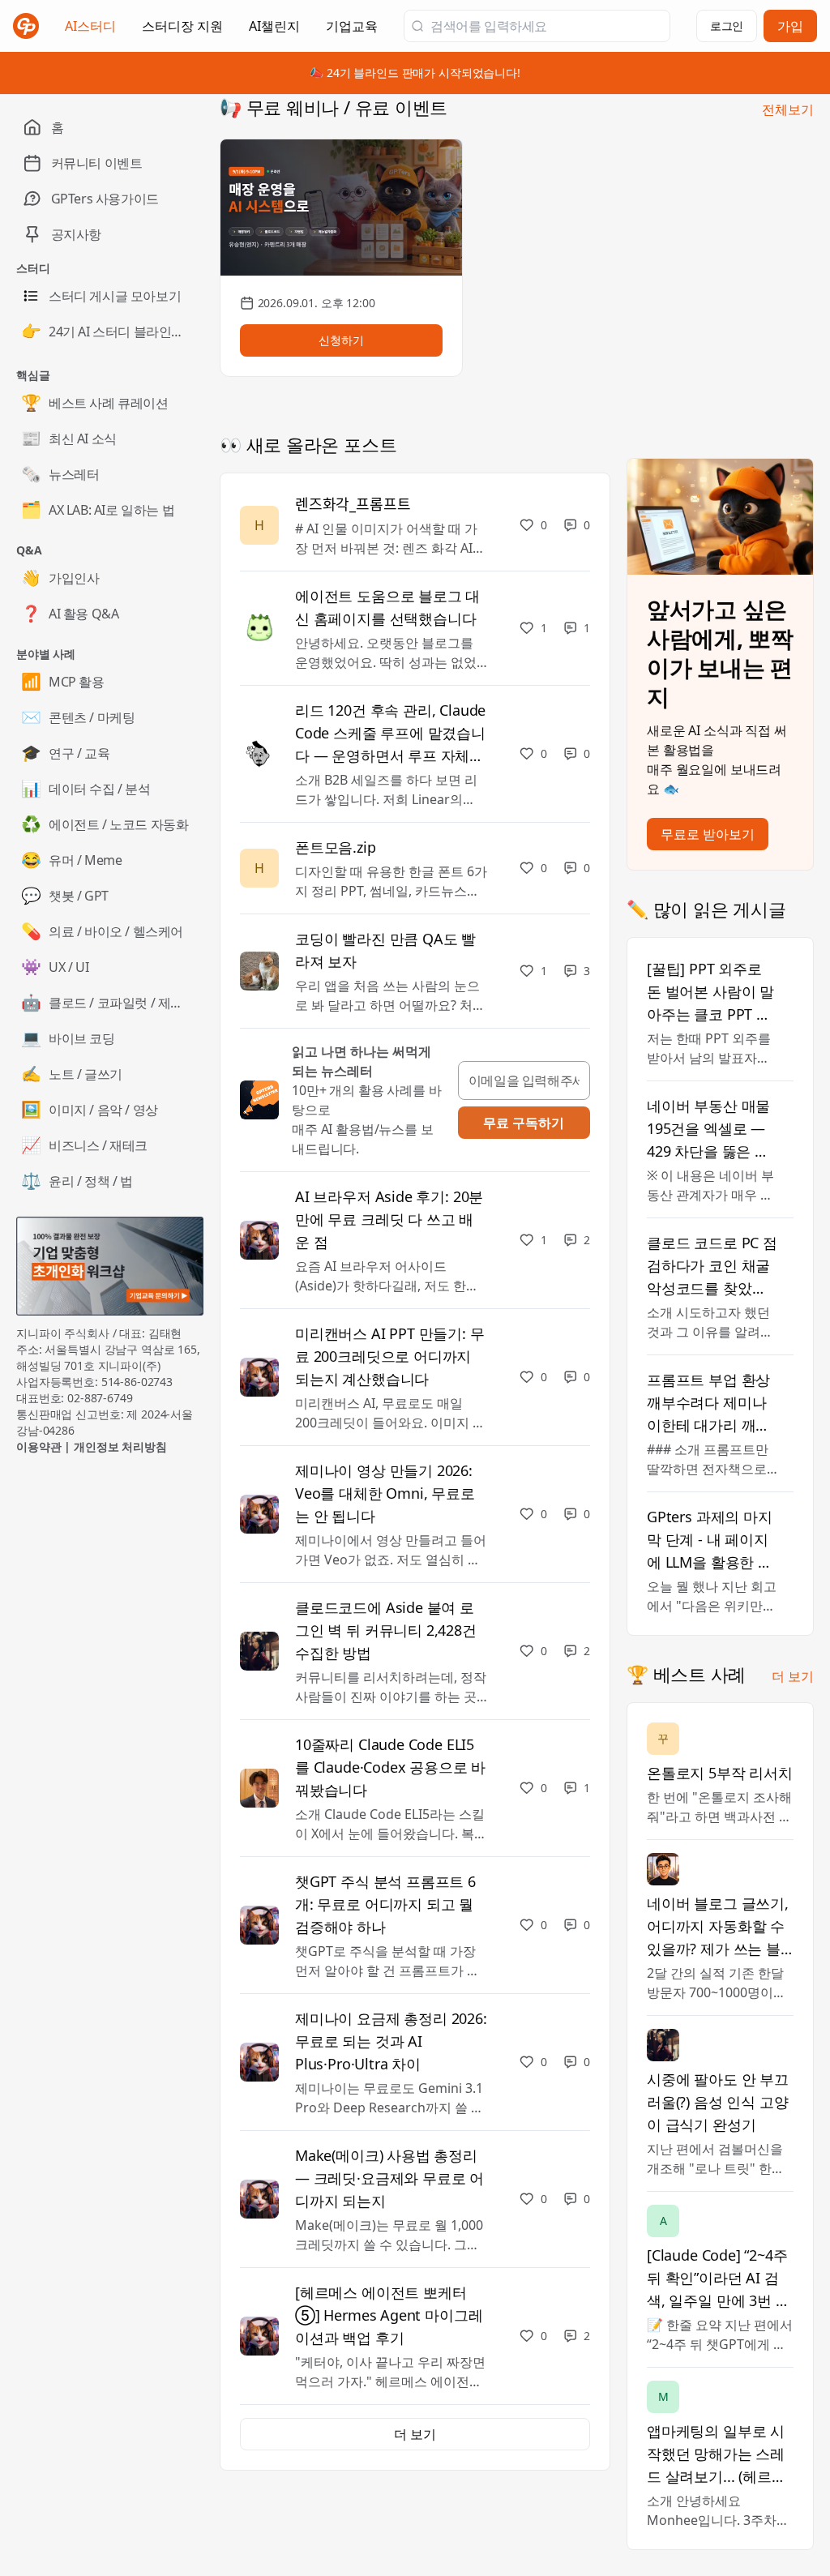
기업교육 (352, 31)
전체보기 (788, 109)
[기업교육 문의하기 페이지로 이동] (110, 1266)
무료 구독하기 (524, 1123)
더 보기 (793, 1676)
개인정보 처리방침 (120, 1446)
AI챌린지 (274, 31)
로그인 (727, 26)
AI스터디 (90, 26)
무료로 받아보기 (708, 834)
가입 (790, 26)
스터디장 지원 (182, 31)
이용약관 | (45, 1446)
